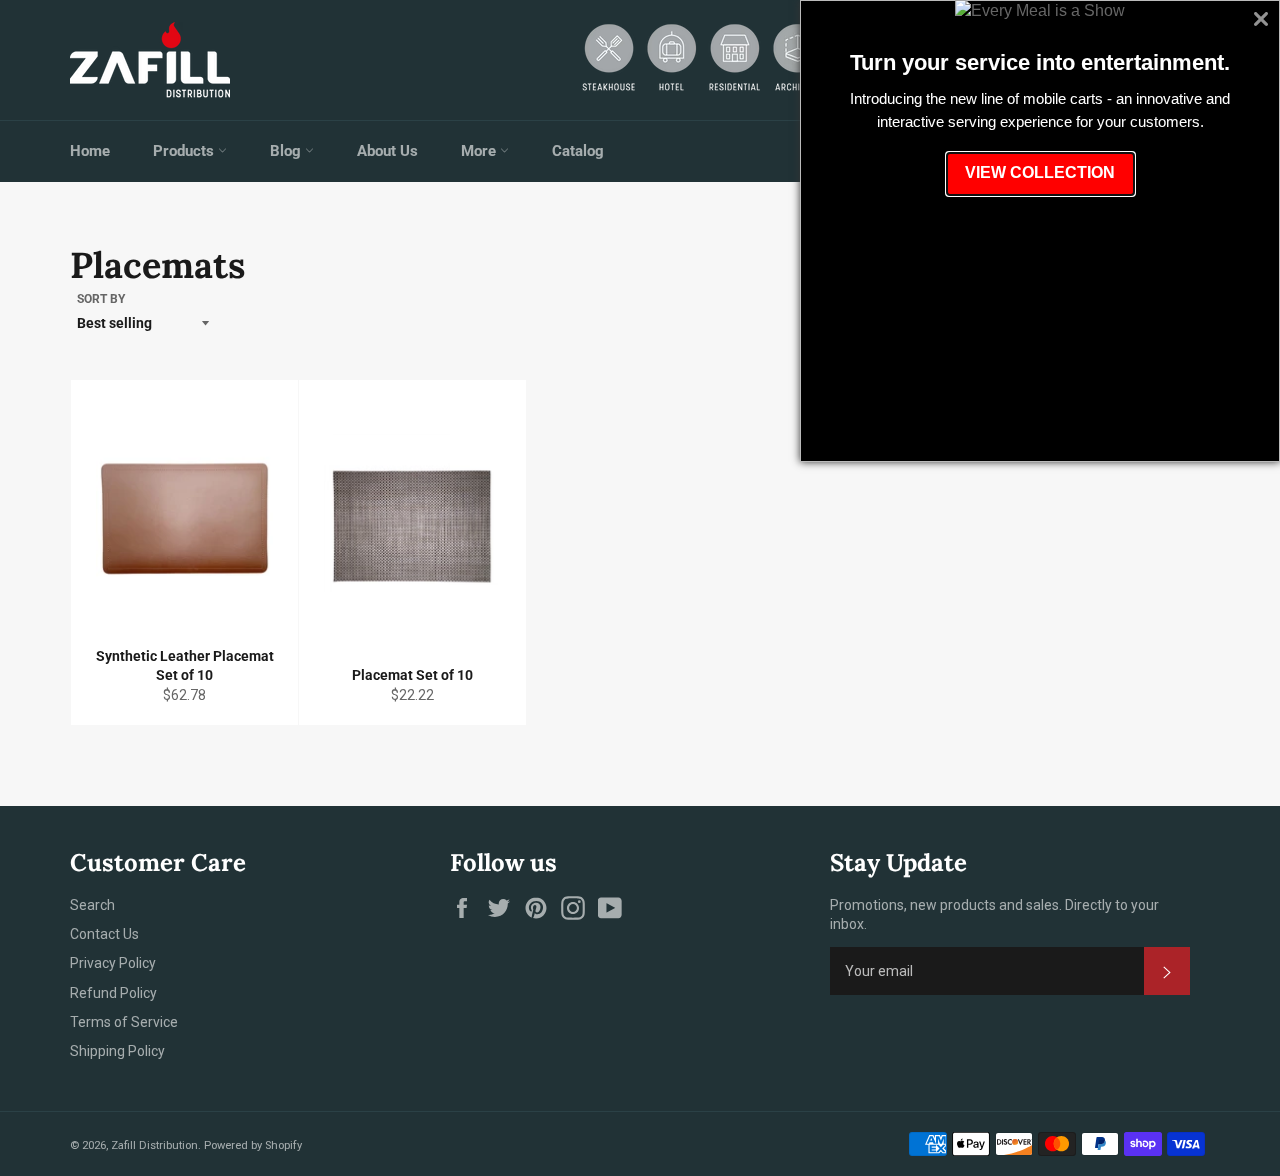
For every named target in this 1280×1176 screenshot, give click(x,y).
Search (92, 905)
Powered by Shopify (253, 1145)
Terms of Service (124, 1022)
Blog (287, 151)
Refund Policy (113, 993)
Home (90, 151)
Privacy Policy (113, 963)
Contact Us (104, 934)
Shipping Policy (117, 1051)
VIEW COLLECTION (1040, 172)
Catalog (578, 151)
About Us (387, 151)
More (480, 151)
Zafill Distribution (154, 1145)
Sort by (101, 299)
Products (185, 151)
